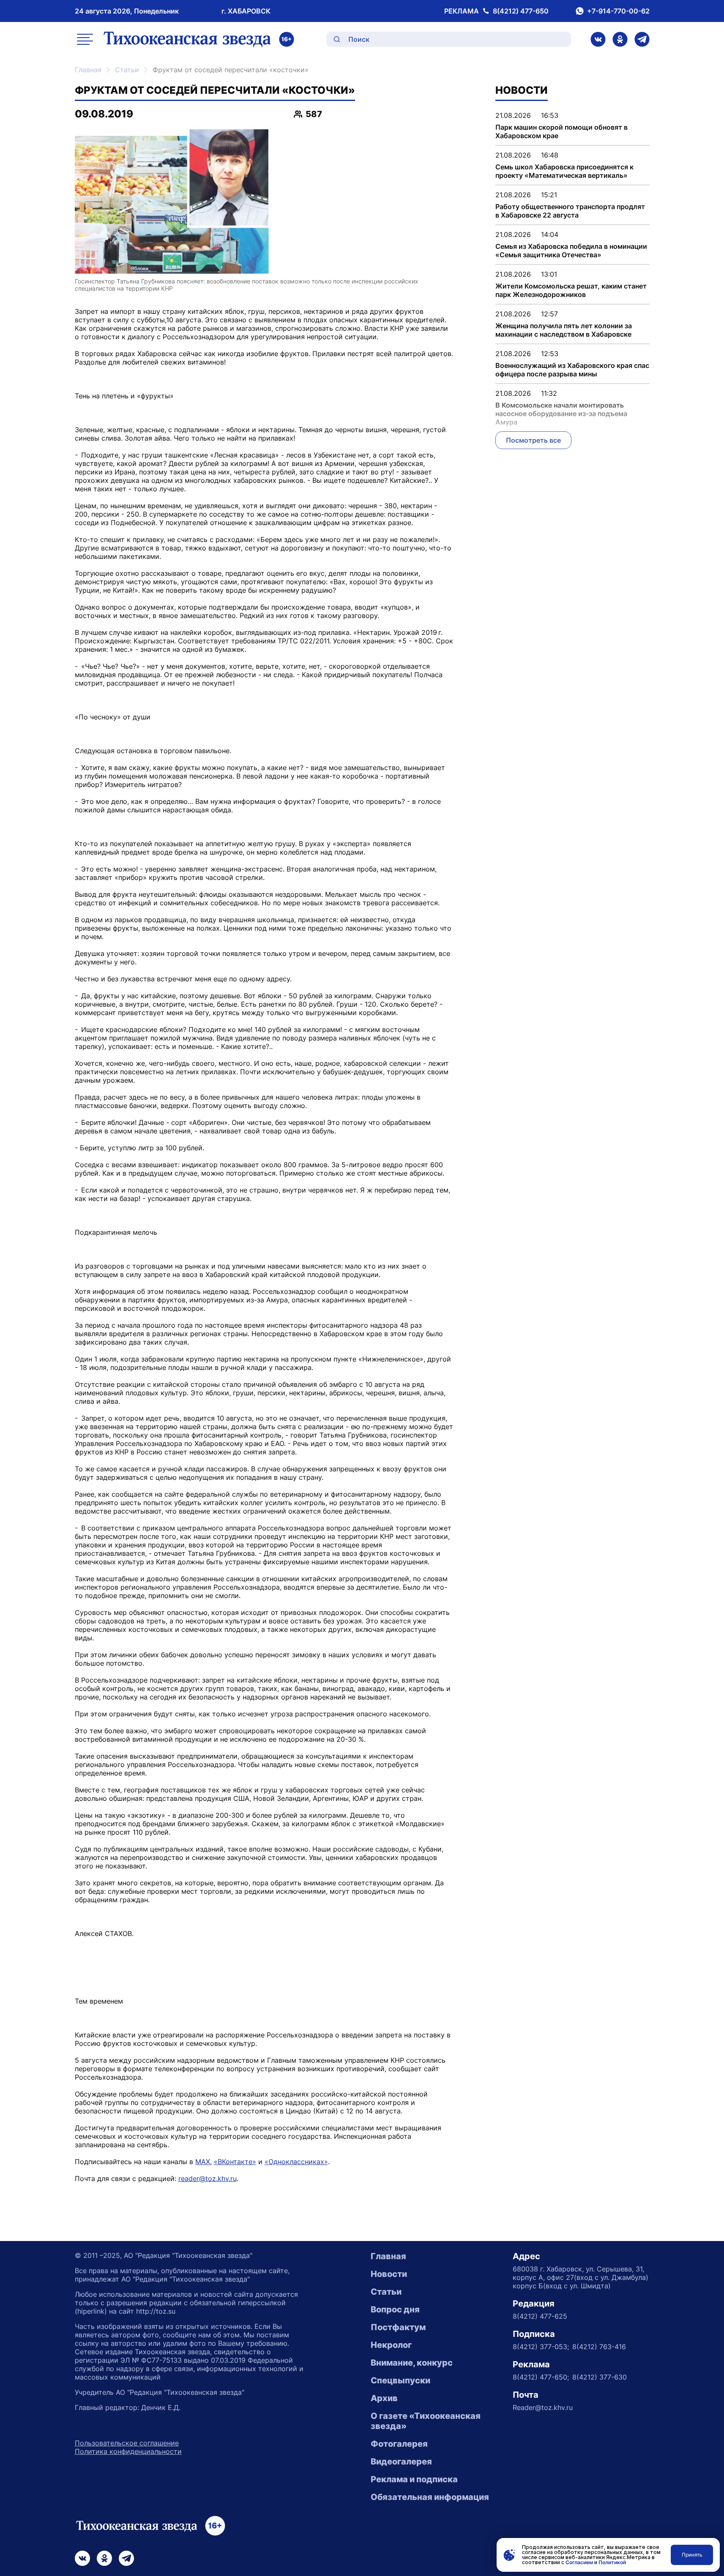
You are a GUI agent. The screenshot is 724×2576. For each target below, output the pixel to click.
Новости (389, 2274)
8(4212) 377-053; (541, 2347)
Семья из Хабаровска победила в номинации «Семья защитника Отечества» (571, 251)
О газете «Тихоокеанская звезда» (426, 2421)
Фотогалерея (399, 2444)
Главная (88, 70)
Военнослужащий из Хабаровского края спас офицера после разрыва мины (572, 370)
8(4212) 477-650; (541, 2377)
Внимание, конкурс (412, 2363)
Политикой (612, 2562)
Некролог (391, 2345)
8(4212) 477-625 (540, 2316)
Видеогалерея (401, 2462)
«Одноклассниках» (296, 2162)
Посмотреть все (533, 440)
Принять (692, 2555)
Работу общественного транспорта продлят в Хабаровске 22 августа (570, 211)
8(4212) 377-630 (600, 2377)
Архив (384, 2398)
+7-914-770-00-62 (618, 11)
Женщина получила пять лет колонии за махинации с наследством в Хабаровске (564, 330)
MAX (203, 2162)
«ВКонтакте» (235, 2162)
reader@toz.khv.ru (208, 2178)
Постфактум (398, 2327)
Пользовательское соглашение (127, 2443)
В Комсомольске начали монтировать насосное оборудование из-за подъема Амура (561, 414)
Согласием (579, 2562)
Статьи (127, 70)
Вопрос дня (395, 2309)
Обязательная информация (430, 2497)
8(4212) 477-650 (521, 11)
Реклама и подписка (414, 2479)
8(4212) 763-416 (599, 2347)
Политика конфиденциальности (128, 2451)
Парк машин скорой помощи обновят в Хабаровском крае (561, 131)
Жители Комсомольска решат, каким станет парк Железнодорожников (571, 290)
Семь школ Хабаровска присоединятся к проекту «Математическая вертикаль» (564, 171)
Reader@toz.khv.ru (543, 2407)
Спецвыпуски (400, 2380)
